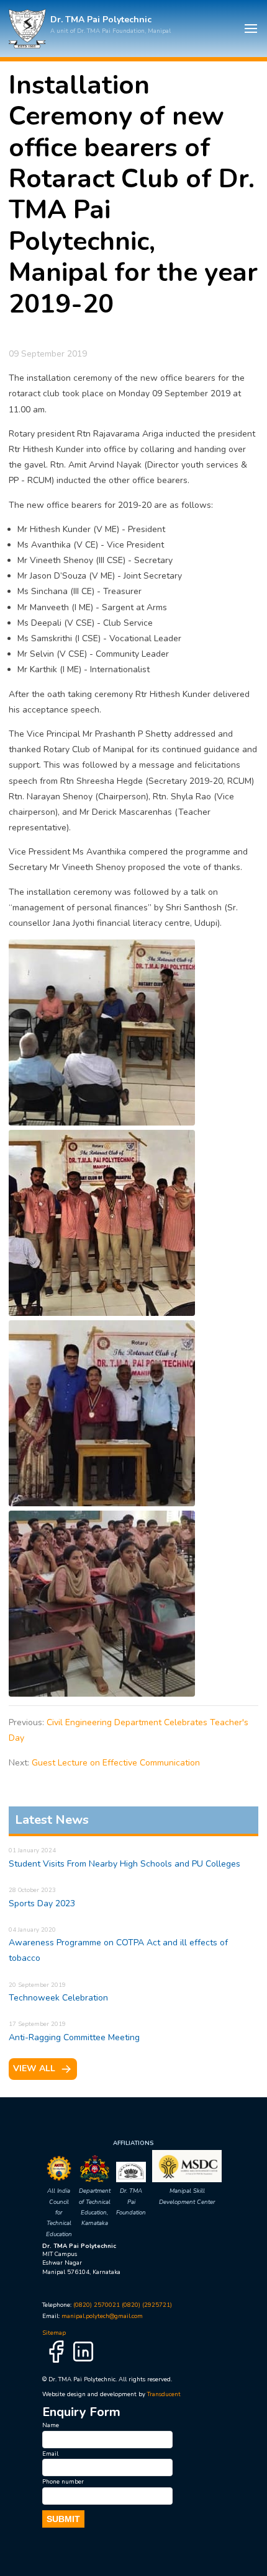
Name (51, 2425)
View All (34, 2068)
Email (50, 2454)
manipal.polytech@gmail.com (102, 2316)
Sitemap (54, 2333)
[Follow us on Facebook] (56, 2363)
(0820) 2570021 (97, 2305)
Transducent (164, 2394)
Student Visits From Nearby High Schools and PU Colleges (124, 1858)
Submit (63, 2519)
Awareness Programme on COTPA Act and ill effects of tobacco (118, 1945)
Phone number (63, 2481)
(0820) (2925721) (147, 2305)
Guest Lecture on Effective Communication (116, 1763)
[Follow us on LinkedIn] (83, 2363)
